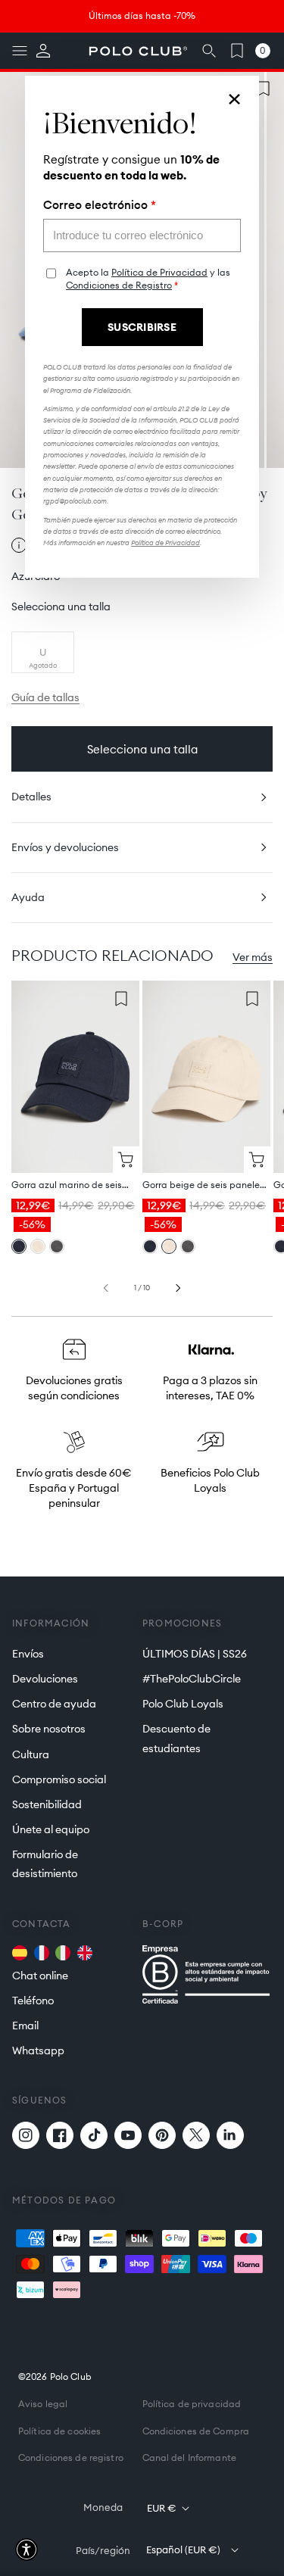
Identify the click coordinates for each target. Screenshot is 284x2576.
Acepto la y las (148, 279)
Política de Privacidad (159, 272)
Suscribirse (142, 327)
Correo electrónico (100, 205)
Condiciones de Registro (119, 285)
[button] (27, 2549)
